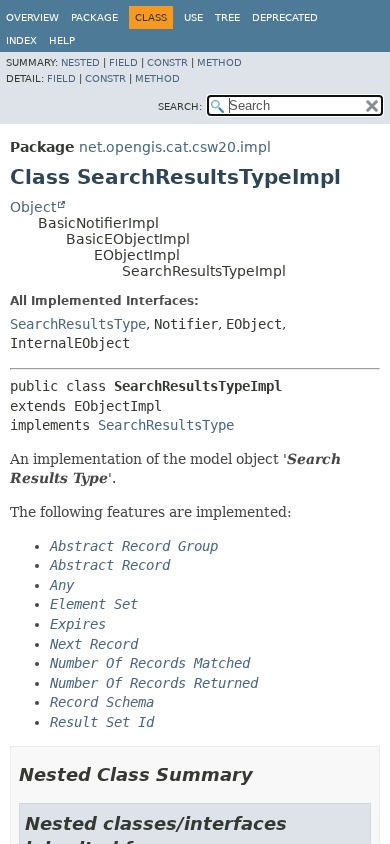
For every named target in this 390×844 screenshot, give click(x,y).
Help (62, 40)
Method (219, 62)
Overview (32, 17)
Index (21, 40)
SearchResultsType (78, 324)
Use (193, 17)
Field (123, 62)
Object (33, 207)
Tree (227, 17)
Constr (167, 62)
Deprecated (285, 17)
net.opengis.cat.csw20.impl (175, 147)
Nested (80, 62)
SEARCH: (180, 106)
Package (94, 17)
